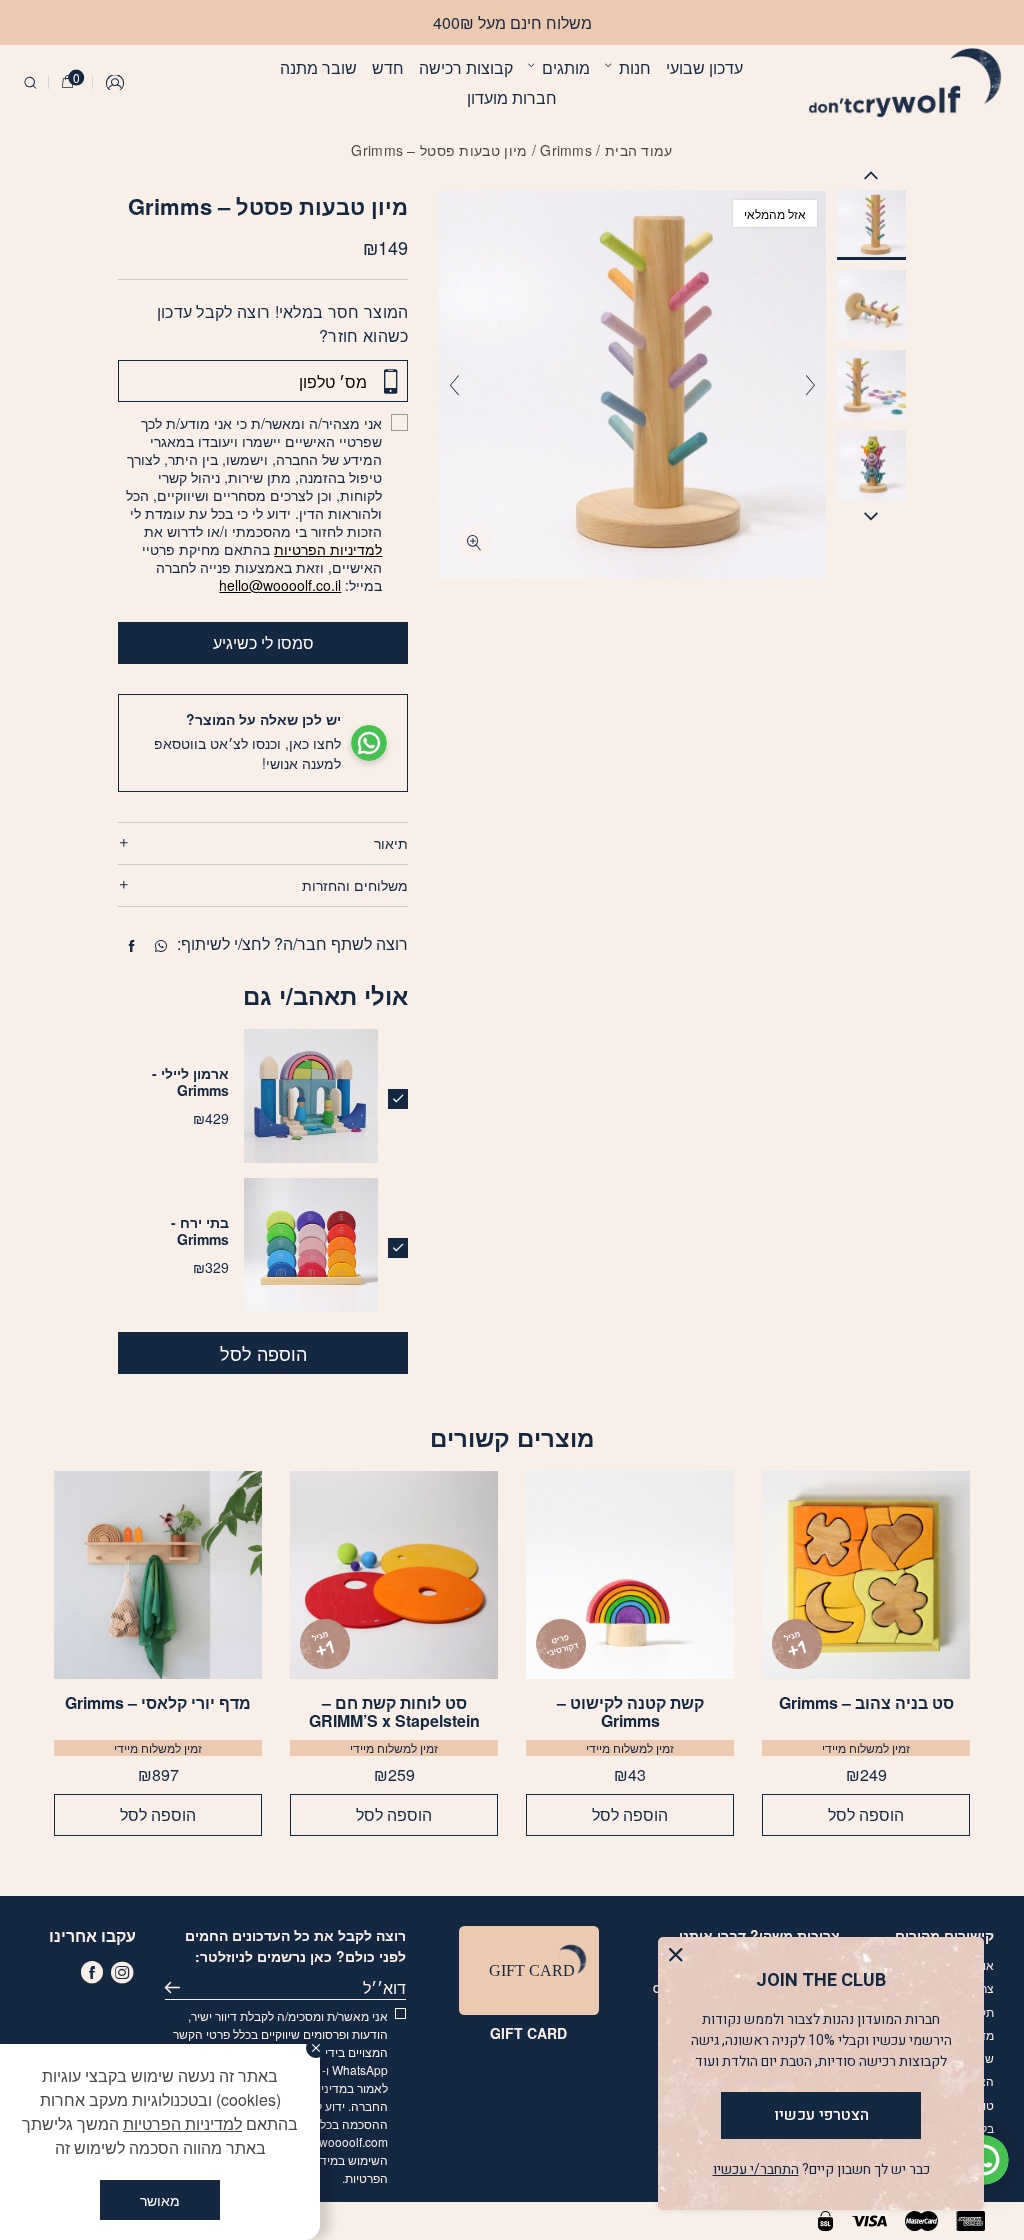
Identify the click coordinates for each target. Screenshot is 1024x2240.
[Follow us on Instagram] (122, 1972)
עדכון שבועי (704, 67)
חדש (388, 67)
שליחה (177, 1988)
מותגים (566, 67)
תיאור (391, 843)
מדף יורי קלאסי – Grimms (158, 1704)
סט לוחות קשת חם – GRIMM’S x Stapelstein (394, 1712)
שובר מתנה (318, 67)
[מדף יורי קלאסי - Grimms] (158, 1575)
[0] (67, 83)
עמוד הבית (639, 150)
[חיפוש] (30, 83)
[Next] (454, 385)
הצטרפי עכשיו (821, 2115)
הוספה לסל (263, 1353)
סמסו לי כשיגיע (263, 642)
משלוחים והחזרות (355, 885)
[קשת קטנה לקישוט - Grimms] (630, 1575)
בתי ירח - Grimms (200, 1230)
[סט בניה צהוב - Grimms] (866, 1575)
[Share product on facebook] (132, 946)
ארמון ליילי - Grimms (190, 1081)
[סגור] (316, 2048)
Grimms (566, 150)
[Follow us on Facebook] (92, 1972)
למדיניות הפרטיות (328, 549)
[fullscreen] (474, 542)
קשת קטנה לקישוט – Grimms (630, 1712)
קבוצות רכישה (466, 67)
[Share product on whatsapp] (161, 946)
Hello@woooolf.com (333, 2141)
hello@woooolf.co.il (280, 585)
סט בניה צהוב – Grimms (866, 1704)
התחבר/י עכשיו (756, 2169)
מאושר (160, 2200)
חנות (635, 67)
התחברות (116, 83)
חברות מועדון (512, 97)
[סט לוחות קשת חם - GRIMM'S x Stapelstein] (394, 1575)
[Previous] (810, 385)
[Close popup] (680, 1959)
